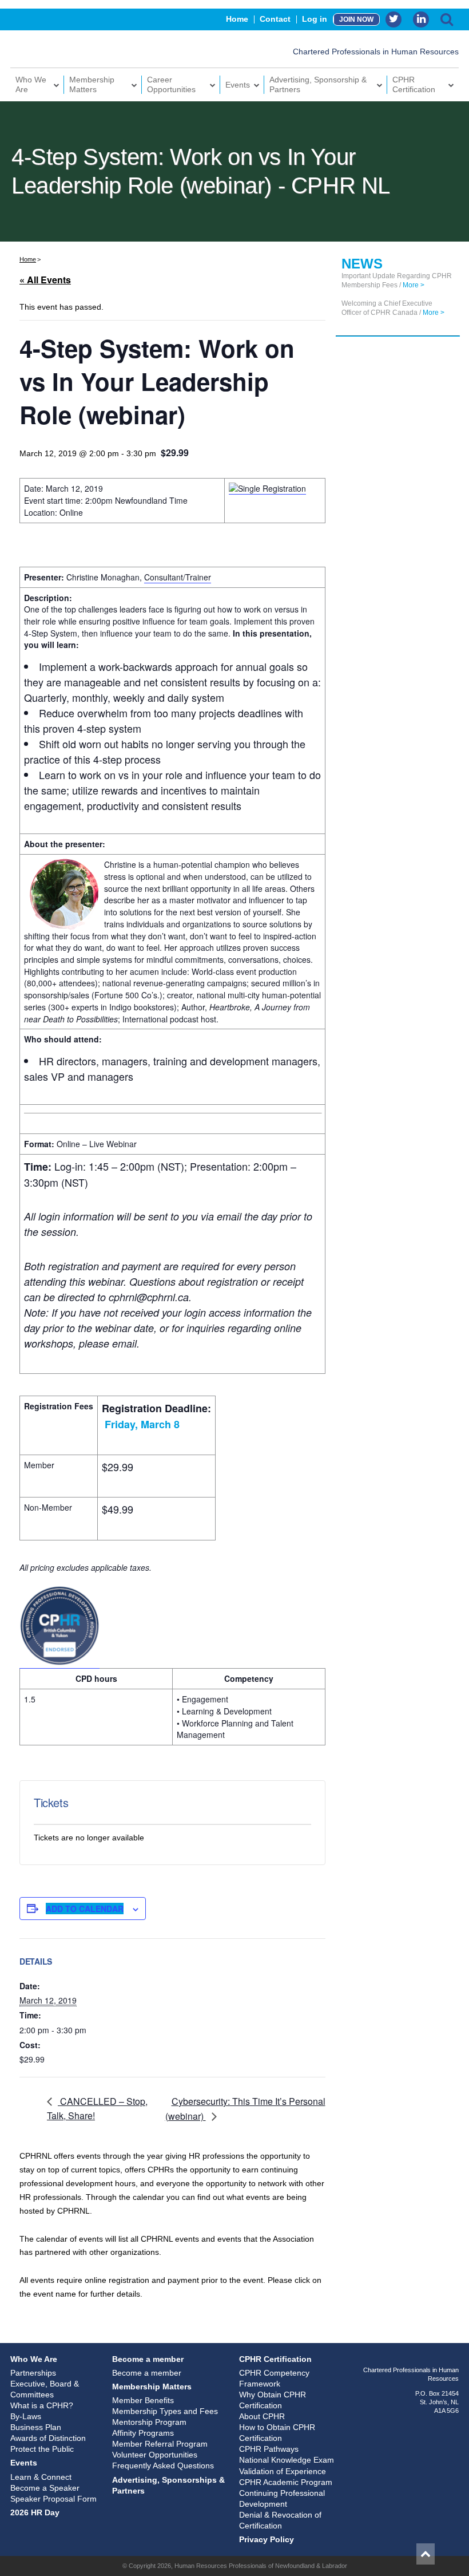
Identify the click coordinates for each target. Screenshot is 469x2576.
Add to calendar (85, 1909)
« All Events (45, 280)
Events (238, 85)
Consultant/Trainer (178, 577)
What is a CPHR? (42, 2405)
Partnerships (33, 2373)
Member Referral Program (160, 2444)
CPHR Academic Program (286, 2482)
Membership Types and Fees (165, 2411)
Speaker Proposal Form (53, 2499)
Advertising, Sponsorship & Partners (318, 84)
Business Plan (36, 2427)
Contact (275, 19)
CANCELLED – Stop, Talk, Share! (97, 2109)
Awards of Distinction (48, 2438)
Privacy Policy (267, 2539)
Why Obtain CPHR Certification (273, 2400)
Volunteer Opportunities (155, 2455)
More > (414, 285)
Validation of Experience (283, 2471)
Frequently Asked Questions (163, 2466)
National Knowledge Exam (287, 2460)
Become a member (148, 2359)
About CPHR (262, 2416)
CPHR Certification (414, 84)
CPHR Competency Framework (274, 2378)
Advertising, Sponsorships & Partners (168, 2485)
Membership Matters (92, 84)
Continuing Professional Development (282, 2498)
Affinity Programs (143, 2433)
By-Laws (26, 2416)
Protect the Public (42, 2449)
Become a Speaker (45, 2488)
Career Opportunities (171, 84)
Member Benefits (143, 2400)
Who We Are (31, 84)
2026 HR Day (35, 2512)
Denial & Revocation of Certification (280, 2520)
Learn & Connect (41, 2477)
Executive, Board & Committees (45, 2389)
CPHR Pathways (269, 2449)
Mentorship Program (149, 2422)
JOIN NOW (356, 19)
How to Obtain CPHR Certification (277, 2433)
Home (237, 19)
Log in (315, 19)
